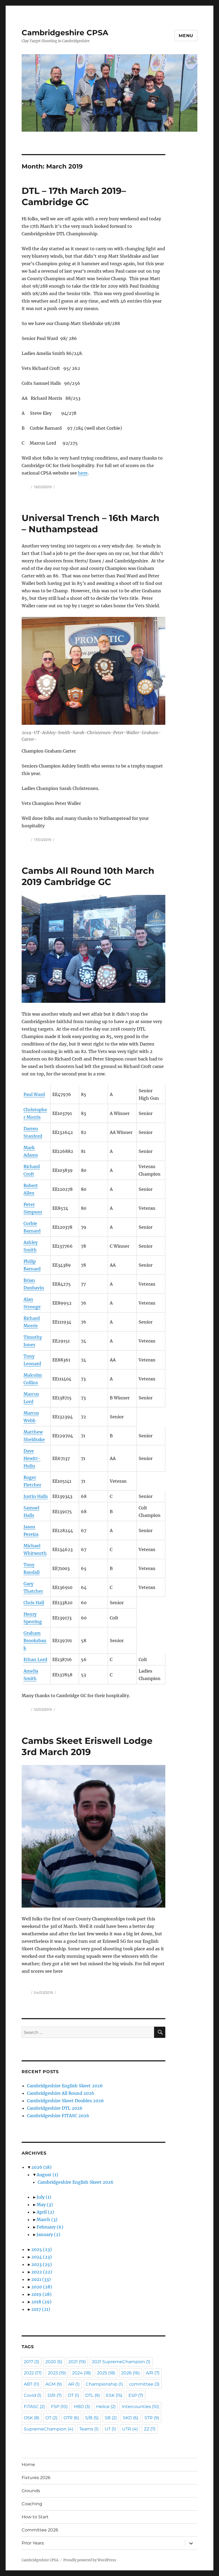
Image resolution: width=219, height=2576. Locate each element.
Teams (89, 2429)
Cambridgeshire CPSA (65, 33)
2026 (41, 2167)
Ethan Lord (35, 1659)
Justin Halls (36, 1496)
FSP (59, 2407)
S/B (92, 2418)
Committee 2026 (40, 2530)
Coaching (32, 2504)
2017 (41, 2309)
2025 (42, 2249)
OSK (32, 2418)
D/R (55, 2395)
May (45, 2205)
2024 (42, 2257)
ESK (114, 2395)
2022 (42, 2272)
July (44, 2197)
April (45, 2212)
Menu (186, 36)
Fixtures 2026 (36, 2478)
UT (110, 2429)
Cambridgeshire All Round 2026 (61, 2093)
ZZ (150, 2429)
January (48, 2234)
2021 (41, 2279)
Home (28, 2465)
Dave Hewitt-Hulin (32, 1458)
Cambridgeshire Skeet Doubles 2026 (65, 2101)
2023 (42, 2264)
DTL (93, 2395)
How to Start (35, 2517)
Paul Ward (34, 1094)
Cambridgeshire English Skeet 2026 (65, 2086)
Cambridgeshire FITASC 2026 (58, 2116)
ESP (136, 2395)
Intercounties (140, 2407)
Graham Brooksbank (35, 1641)
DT (73, 2395)
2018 (41, 2302)
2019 (41, 2294)
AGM (54, 2384)
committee (144, 2384)
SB (111, 2418)
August (47, 2175)
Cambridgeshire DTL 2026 (55, 2108)
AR (74, 2384)
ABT (32, 2384)
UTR (130, 2429)
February (50, 2227)
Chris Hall (34, 1603)
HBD (82, 2407)
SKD (131, 2418)
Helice (106, 2407)
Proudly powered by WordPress (90, 2560)
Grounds (31, 2491)
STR (152, 2418)
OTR (71, 2418)
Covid (33, 2395)
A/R (153, 2373)
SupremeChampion (48, 2429)
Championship (104, 2384)
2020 (42, 2287)
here (83, 473)
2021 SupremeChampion (121, 2362)
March (47, 2219)
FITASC (34, 2407)
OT (51, 2418)
